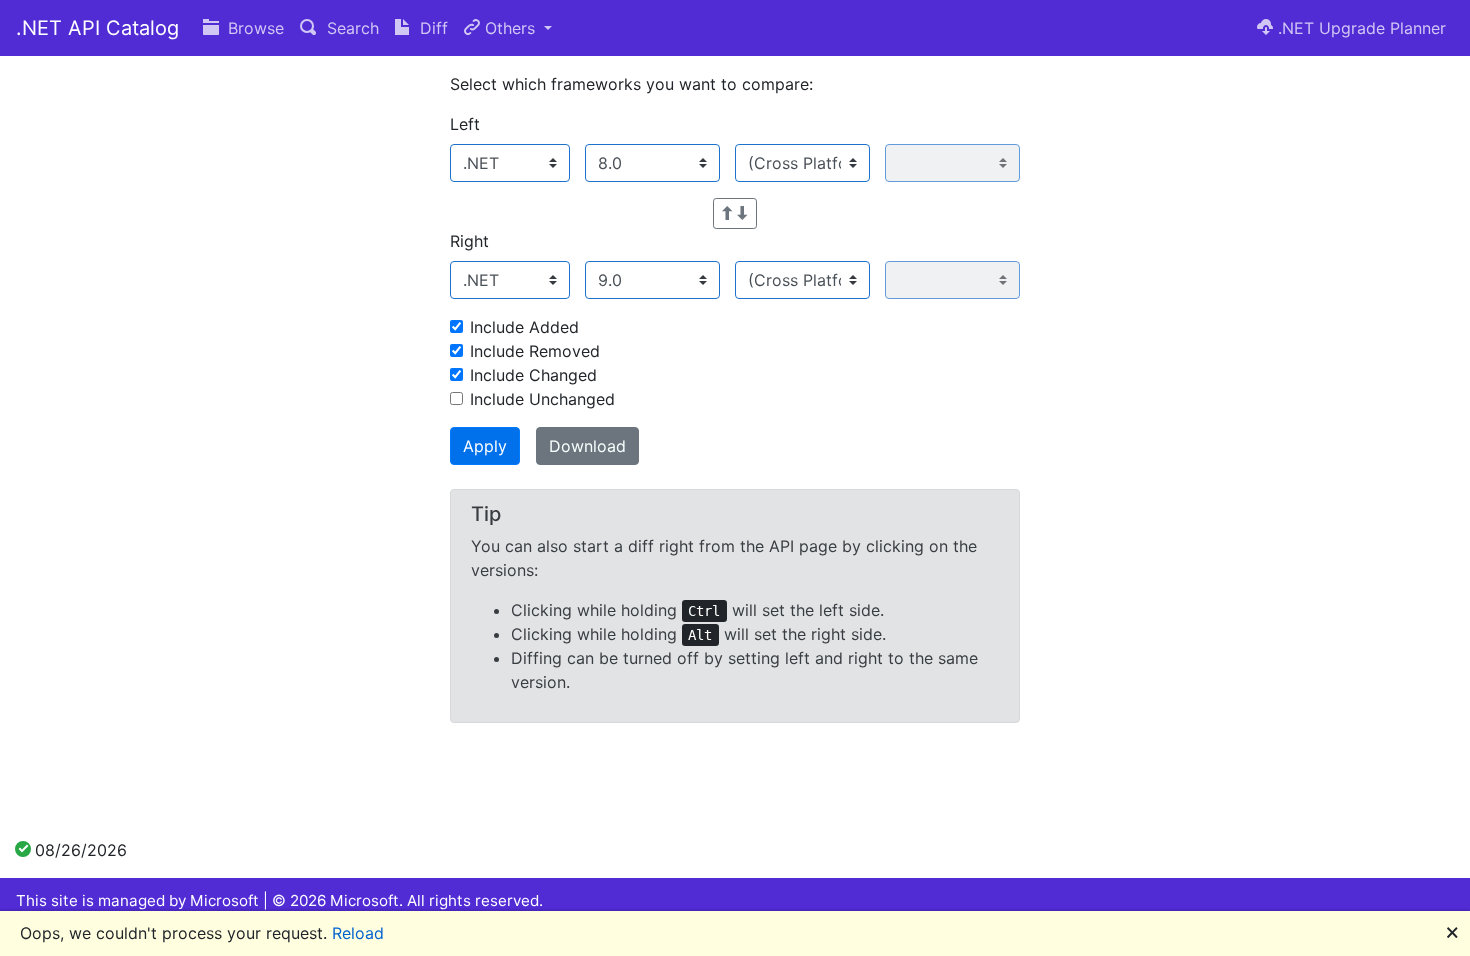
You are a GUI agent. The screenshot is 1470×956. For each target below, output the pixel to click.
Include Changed (533, 375)
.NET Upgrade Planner (1359, 28)
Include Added (524, 327)
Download (587, 446)
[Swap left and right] (735, 213)
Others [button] (510, 28)
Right (469, 241)
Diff (431, 28)
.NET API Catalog (97, 28)
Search (350, 28)
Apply (485, 446)
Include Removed (535, 351)
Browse (253, 28)
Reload (358, 933)
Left (465, 124)
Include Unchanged (542, 399)
